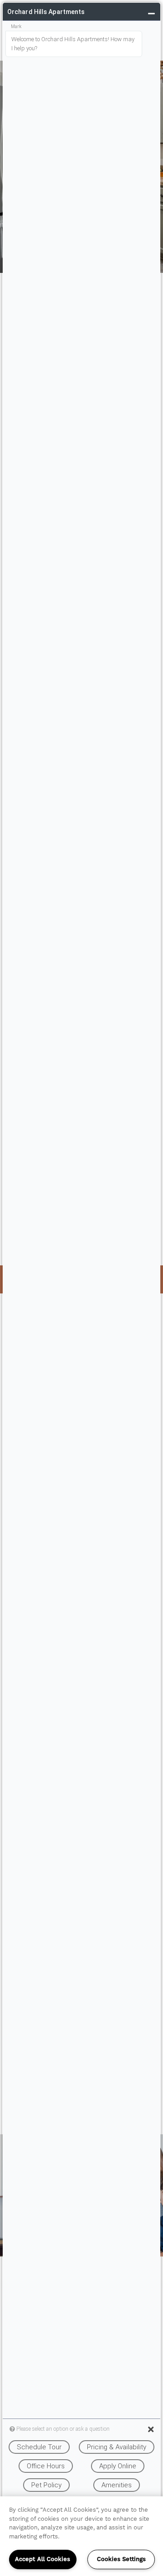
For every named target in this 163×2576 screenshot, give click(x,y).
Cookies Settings (121, 2559)
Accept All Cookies (43, 2559)
